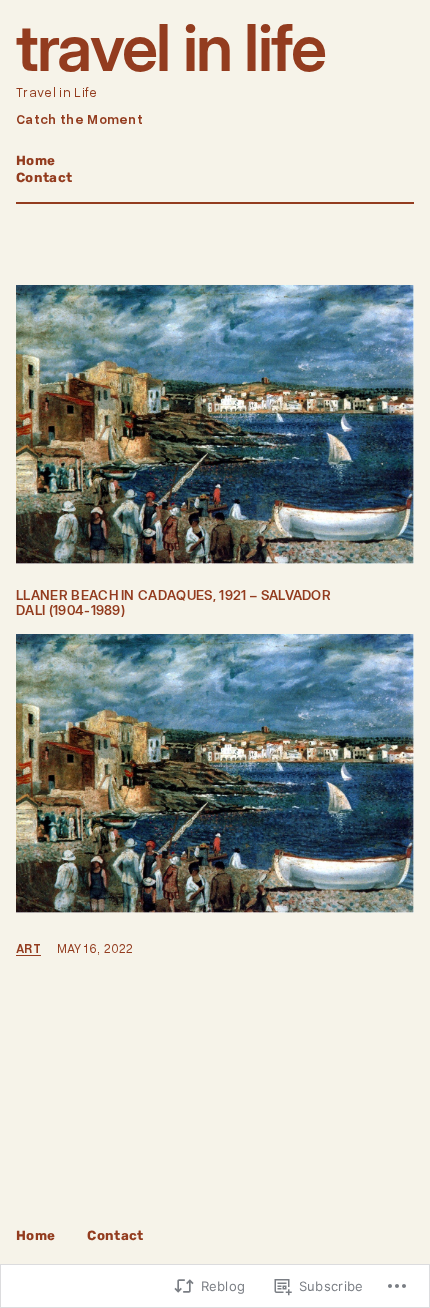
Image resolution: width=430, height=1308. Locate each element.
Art (28, 948)
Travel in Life (170, 47)
